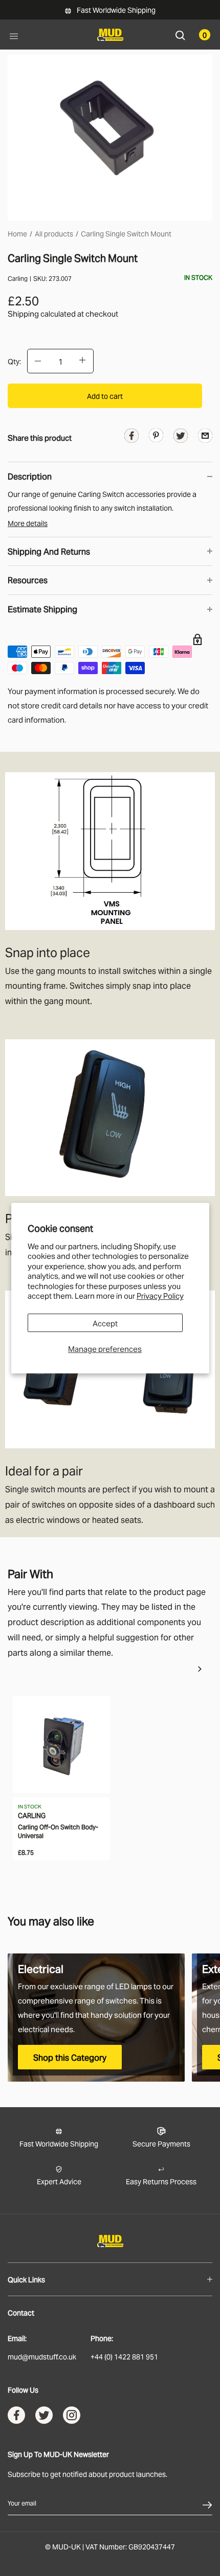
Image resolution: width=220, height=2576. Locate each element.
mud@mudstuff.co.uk (42, 2356)
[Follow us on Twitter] (44, 2417)
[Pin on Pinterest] (156, 434)
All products (54, 233)
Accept (105, 1323)
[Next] (200, 1669)
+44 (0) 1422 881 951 (124, 2356)
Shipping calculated (42, 313)
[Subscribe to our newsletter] (207, 2503)
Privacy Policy (160, 1295)
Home (17, 233)
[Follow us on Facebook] (16, 2417)
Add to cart (105, 396)
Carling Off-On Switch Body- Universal (58, 1831)
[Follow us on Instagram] (72, 2417)
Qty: (14, 361)
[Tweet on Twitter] (181, 437)
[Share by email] (205, 435)
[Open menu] (14, 35)
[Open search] (181, 34)
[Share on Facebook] (131, 437)
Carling (18, 278)
